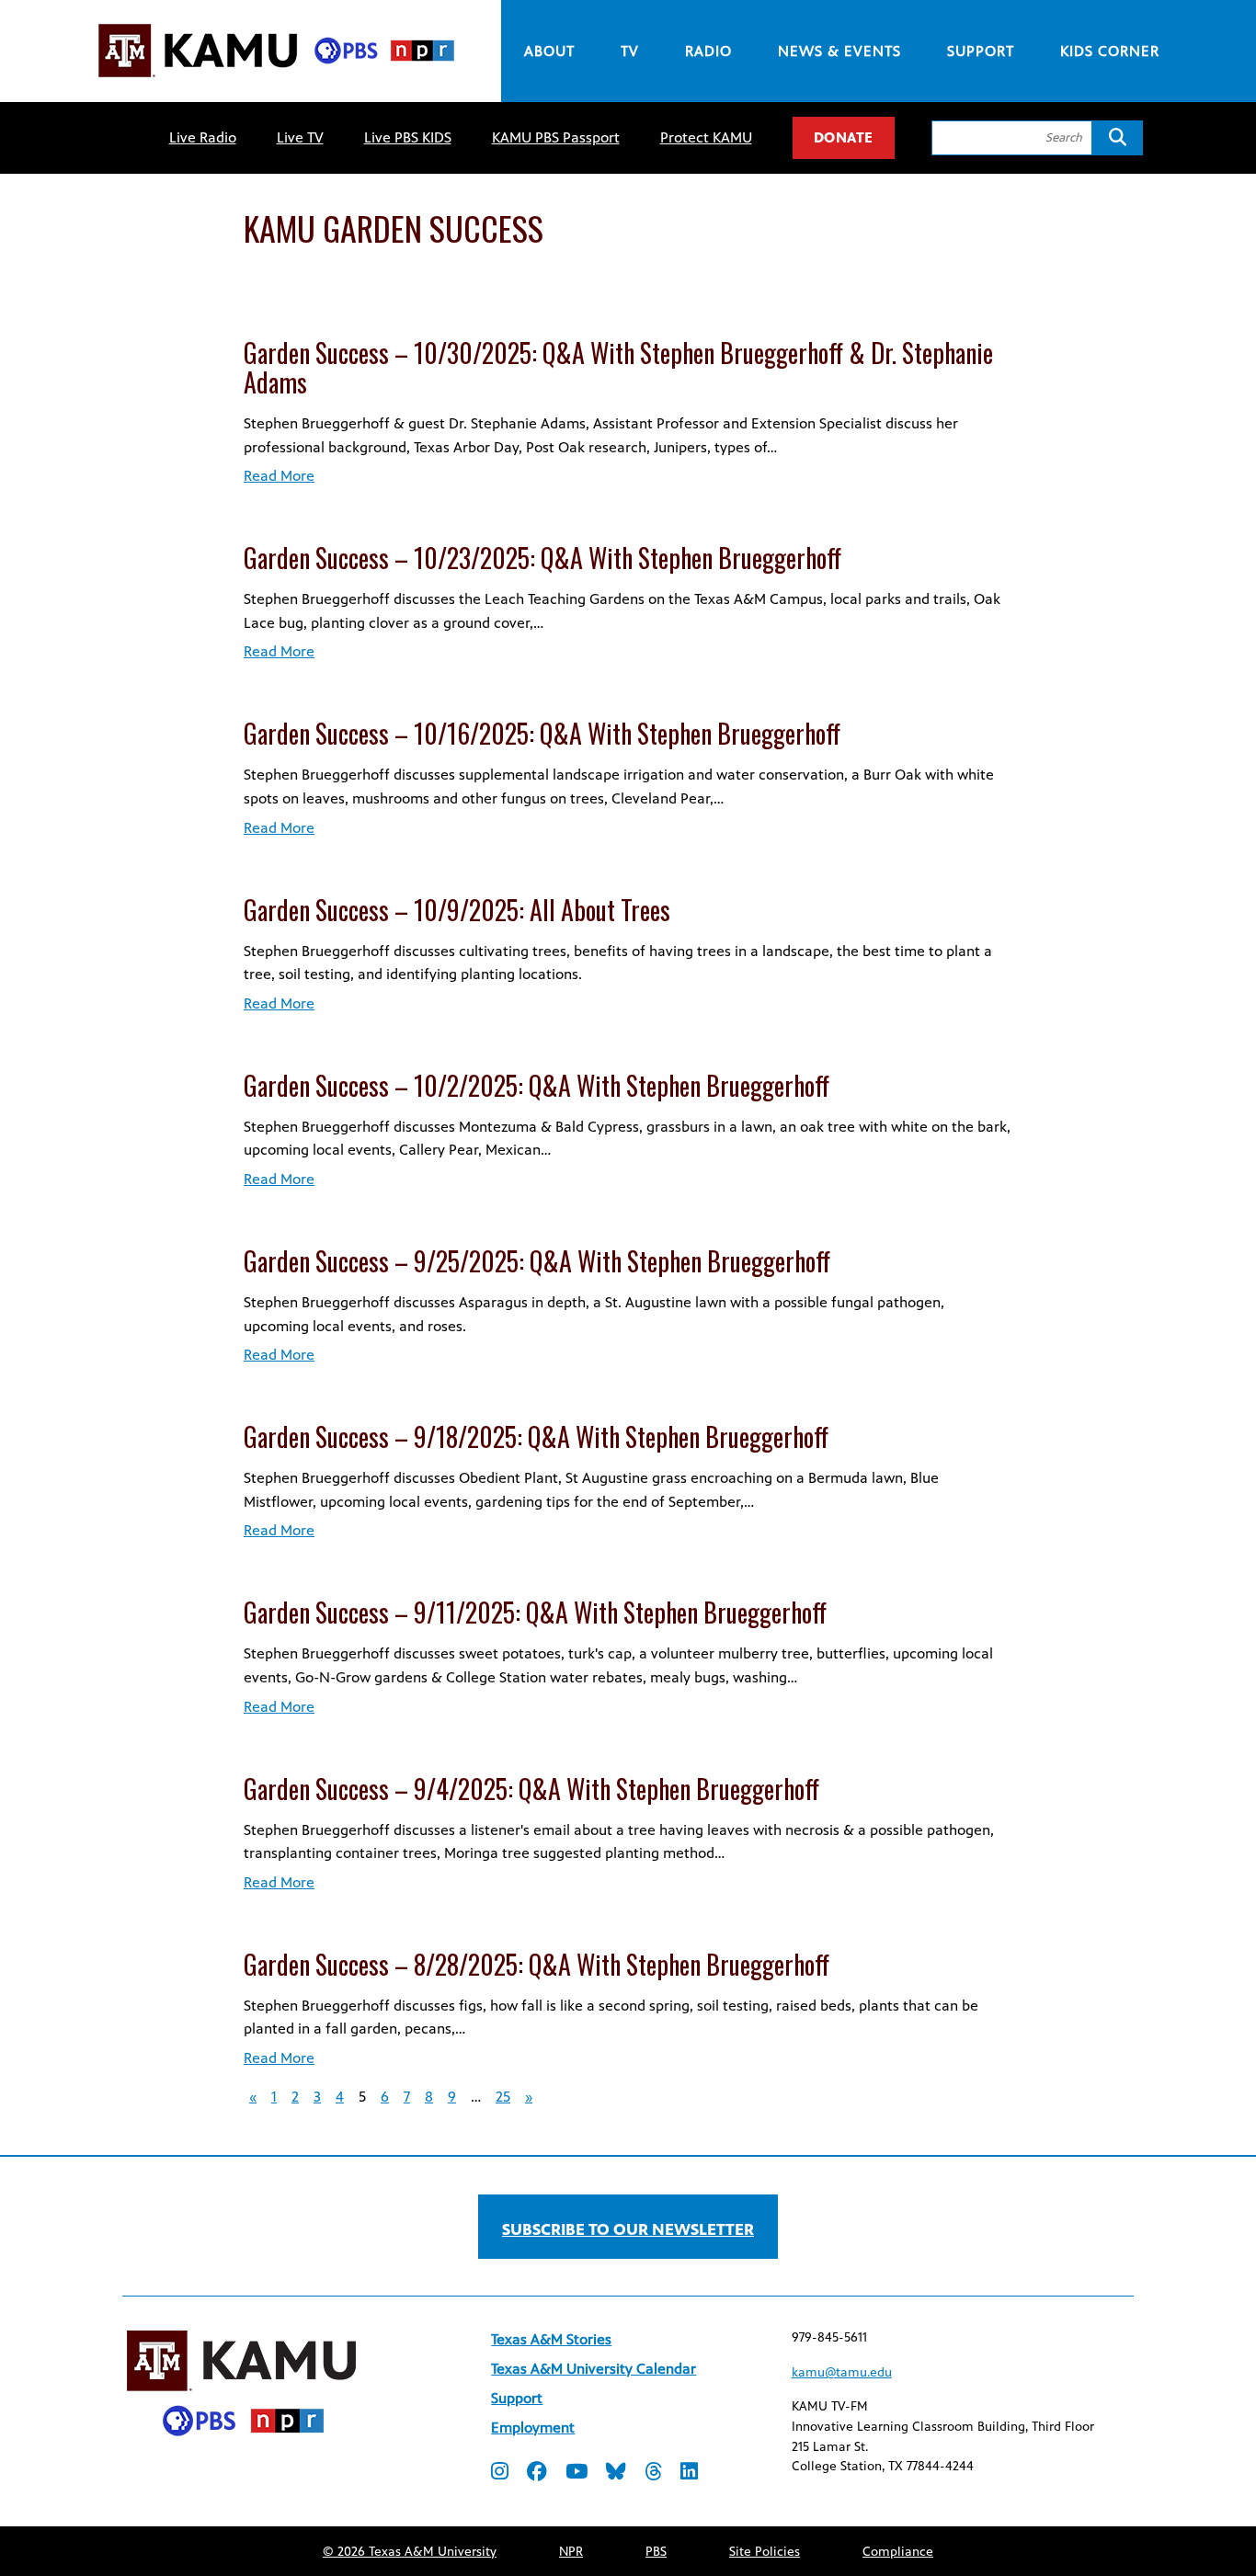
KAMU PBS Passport (556, 137)
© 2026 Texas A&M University (410, 2552)
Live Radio (203, 137)
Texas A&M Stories (551, 2339)
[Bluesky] (616, 2473)
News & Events (839, 51)
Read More (279, 476)
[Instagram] (500, 2473)
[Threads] (653, 2473)
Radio (708, 51)
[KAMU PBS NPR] (276, 80)
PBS (656, 2552)
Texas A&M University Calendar (594, 2369)
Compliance (898, 2552)
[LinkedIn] (689, 2473)
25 (503, 2097)
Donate (844, 137)
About (549, 51)
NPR (571, 2552)
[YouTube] (577, 2473)
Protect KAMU (706, 137)
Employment (533, 2428)
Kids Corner (1110, 51)
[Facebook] (537, 2473)
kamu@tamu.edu (842, 2372)
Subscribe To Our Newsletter (628, 2229)
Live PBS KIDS (408, 137)
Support (981, 51)
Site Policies (765, 2552)
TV (630, 51)
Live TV (300, 137)
